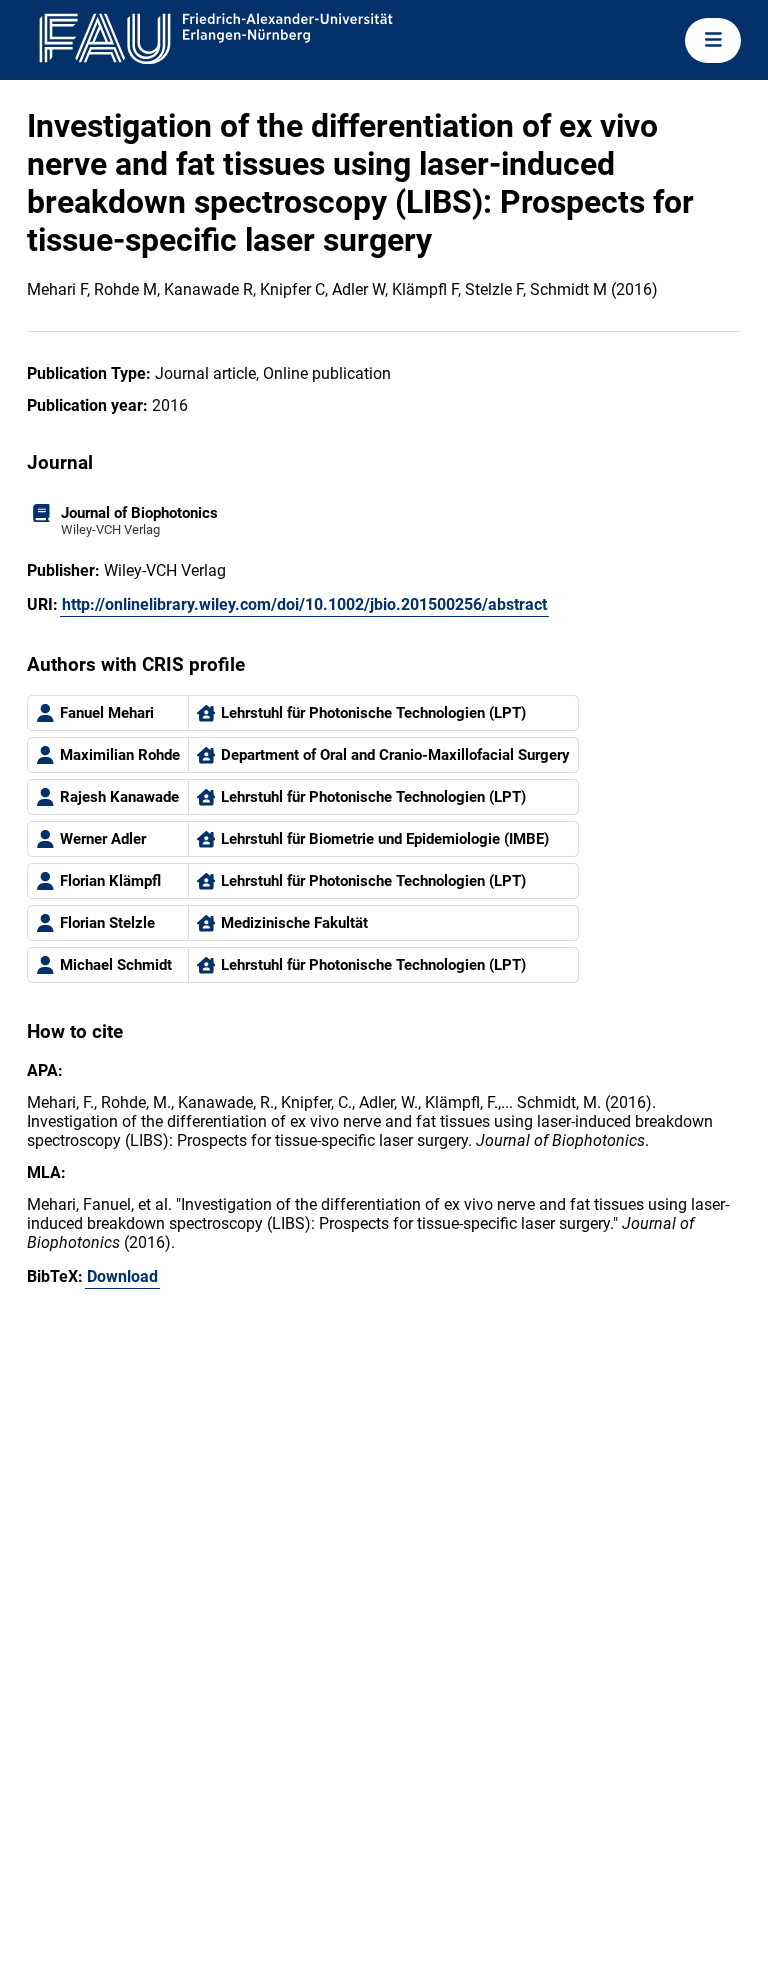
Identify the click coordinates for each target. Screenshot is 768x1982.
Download (122, 1276)
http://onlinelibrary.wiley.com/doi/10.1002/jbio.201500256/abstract (304, 604)
